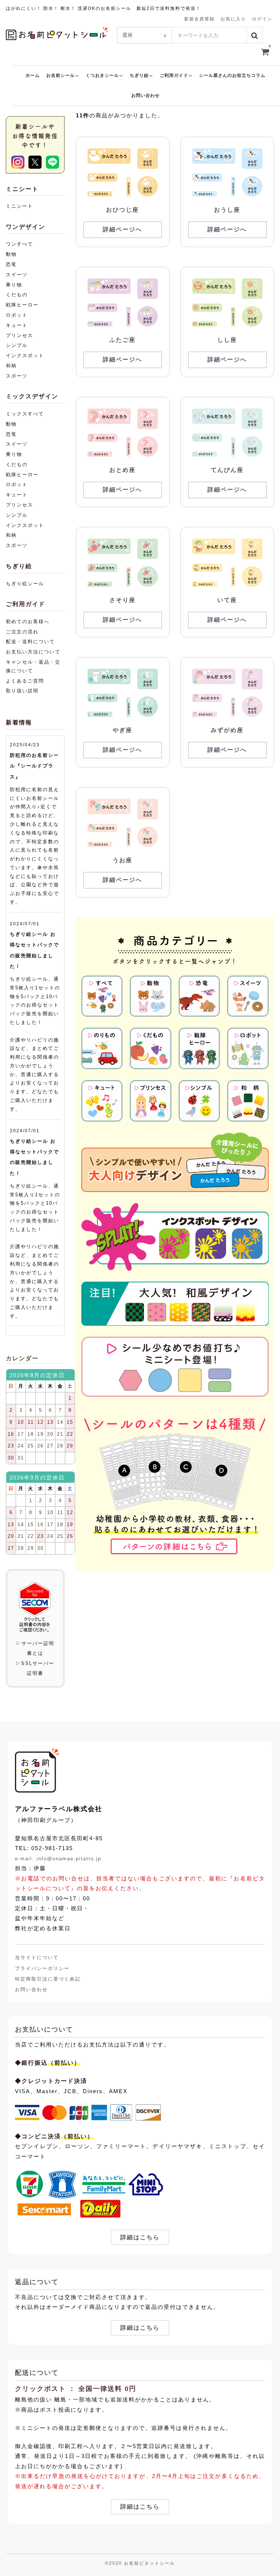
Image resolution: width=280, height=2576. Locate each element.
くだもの (17, 295)
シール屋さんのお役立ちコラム (232, 75)
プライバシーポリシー (42, 1968)
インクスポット (25, 355)
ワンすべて (20, 244)
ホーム (33, 75)
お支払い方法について (33, 652)
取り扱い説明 (22, 691)
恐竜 (11, 264)
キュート (17, 325)
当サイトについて (37, 1958)
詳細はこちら (140, 2237)
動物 (11, 254)
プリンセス (20, 335)
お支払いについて (44, 2030)
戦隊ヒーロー (22, 305)
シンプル (17, 345)
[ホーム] (37, 1770)
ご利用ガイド (174, 75)
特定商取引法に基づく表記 (48, 1979)
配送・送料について (30, 642)
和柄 (11, 366)
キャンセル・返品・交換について (33, 666)
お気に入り (233, 19)
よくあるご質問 (25, 681)
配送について (37, 2373)
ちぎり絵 (139, 75)
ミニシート (20, 206)
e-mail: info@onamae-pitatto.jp (58, 1859)
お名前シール (61, 75)
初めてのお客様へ (28, 621)
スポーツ (17, 376)
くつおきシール (102, 75)
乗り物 (14, 285)
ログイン (262, 19)
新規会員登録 (199, 19)
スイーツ (17, 275)
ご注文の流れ (22, 632)
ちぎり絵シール (25, 584)
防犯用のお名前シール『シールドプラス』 (34, 766)
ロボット (17, 315)
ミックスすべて (25, 414)
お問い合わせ (145, 95)
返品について (37, 2282)
